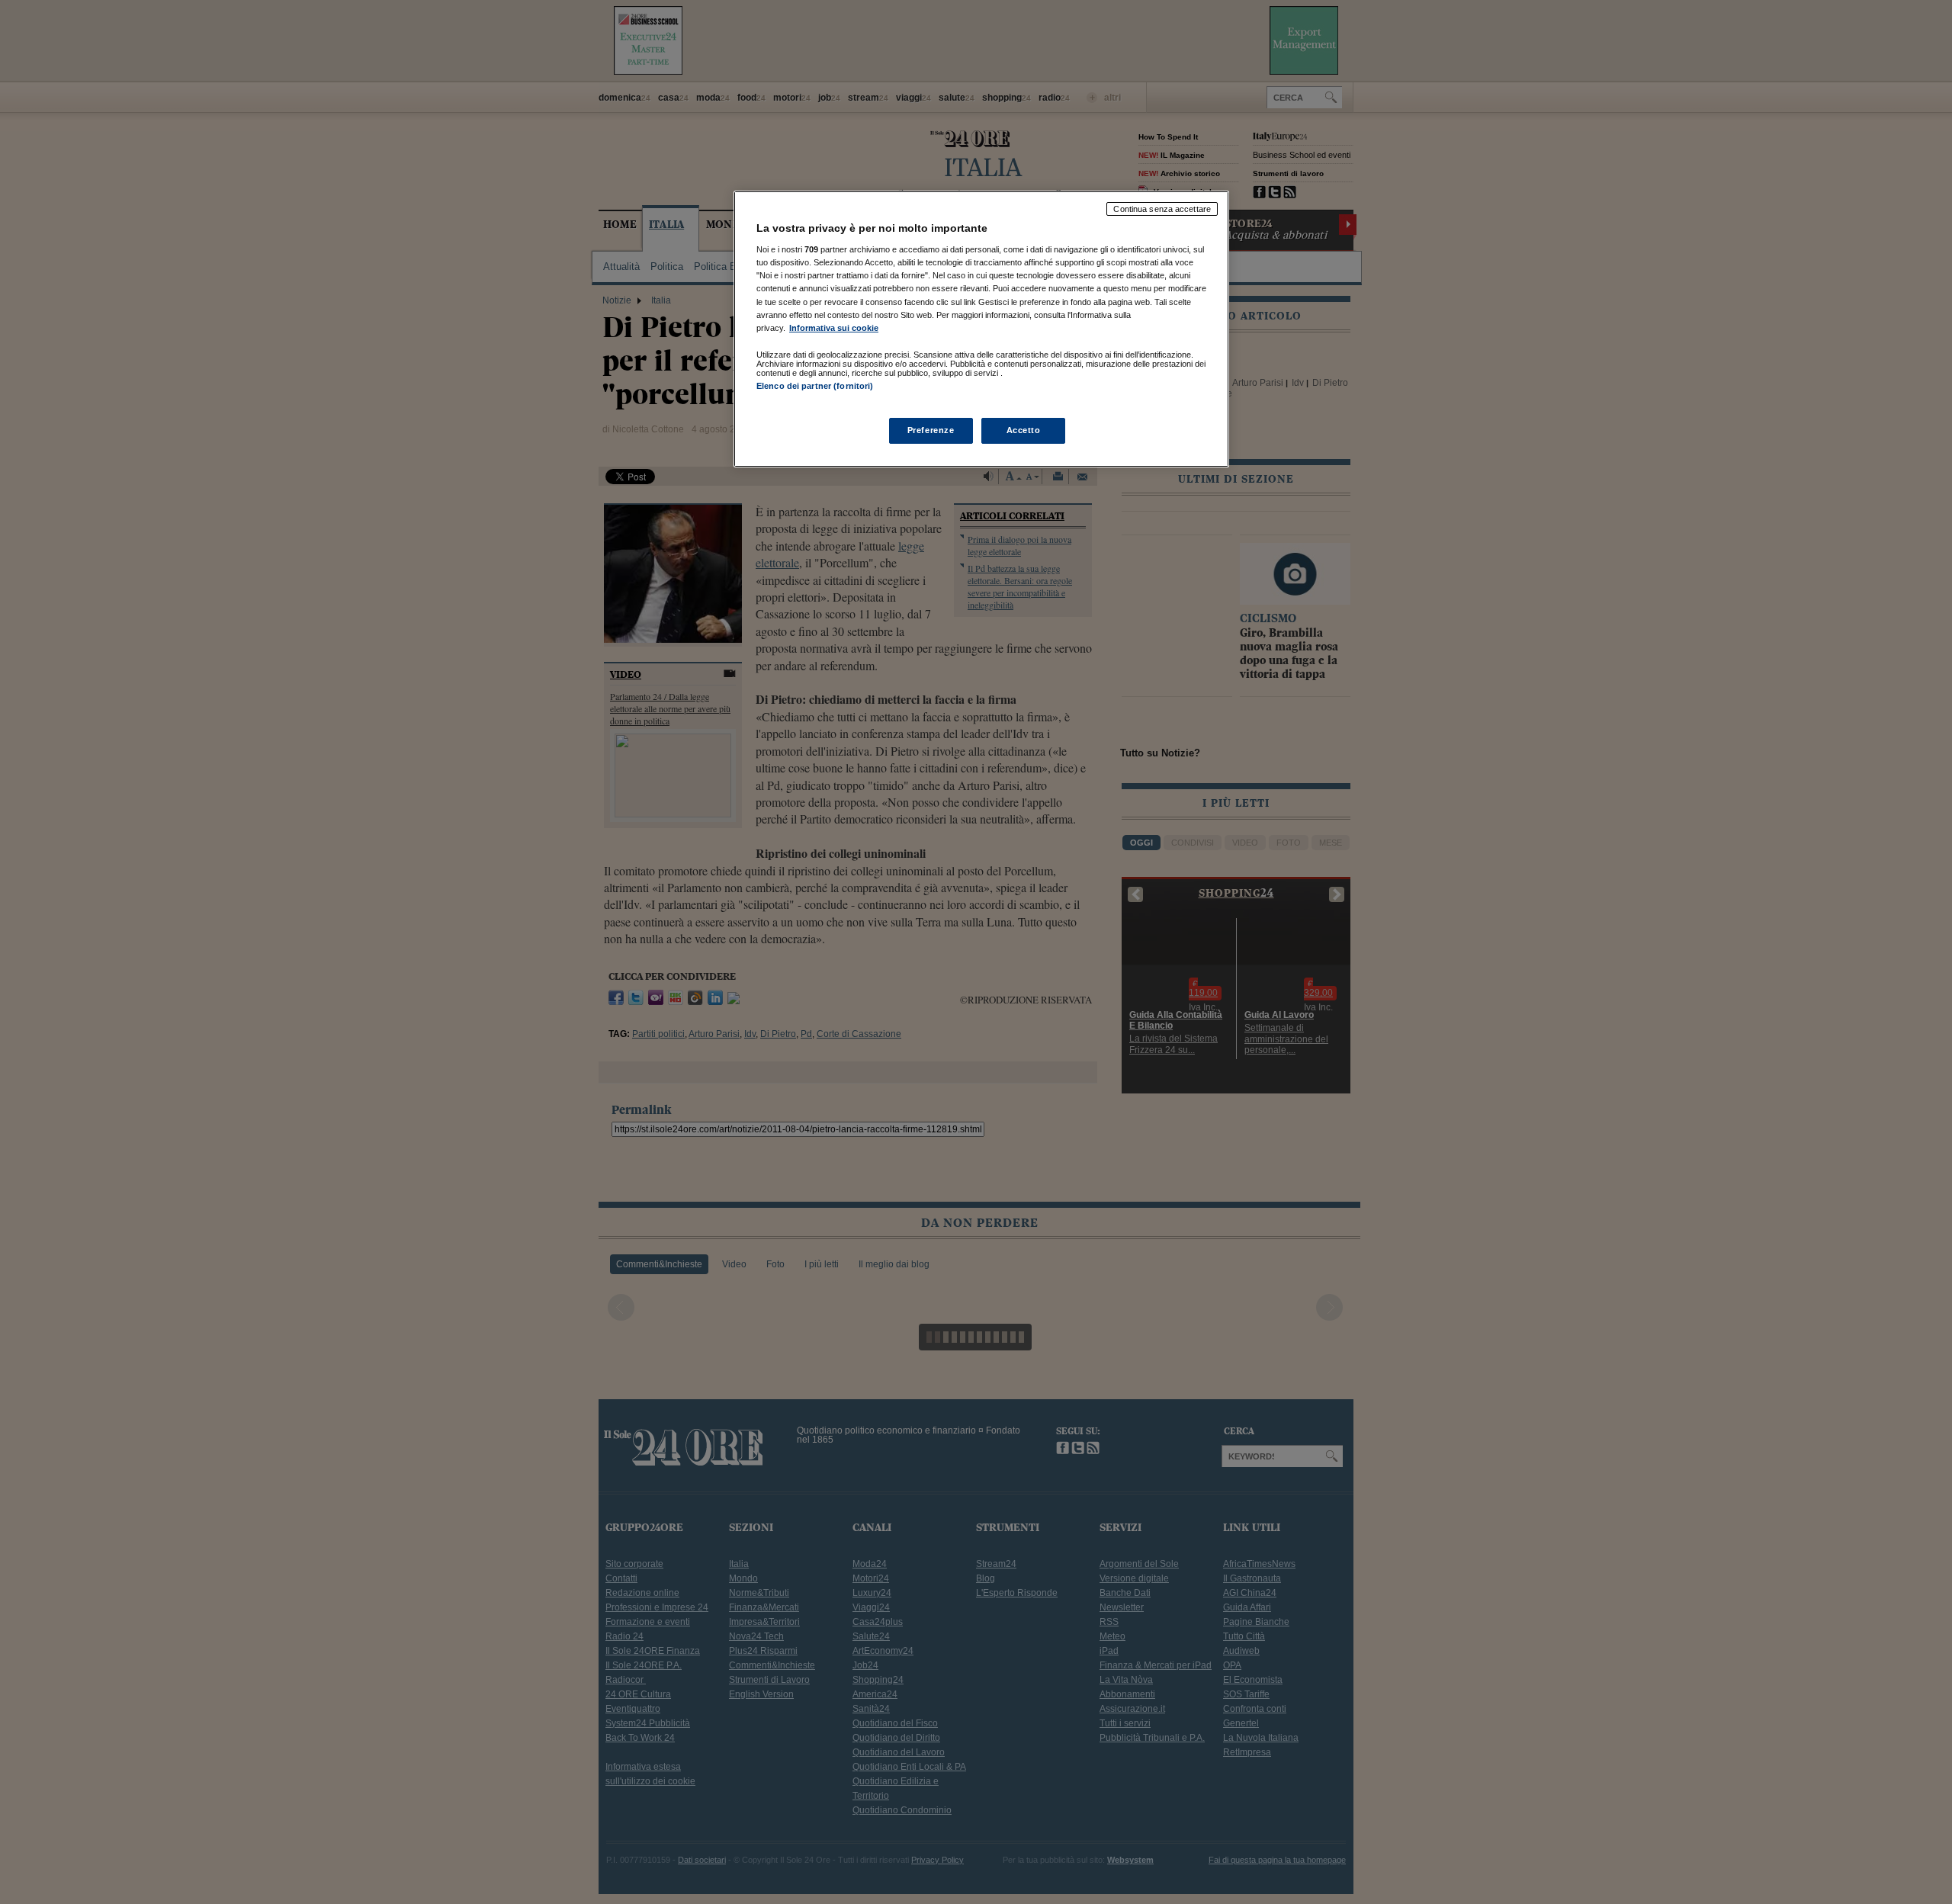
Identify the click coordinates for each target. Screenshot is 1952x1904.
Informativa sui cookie (834, 328)
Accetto (1024, 430)
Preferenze (931, 430)
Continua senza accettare (1162, 209)
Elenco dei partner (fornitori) (815, 386)
